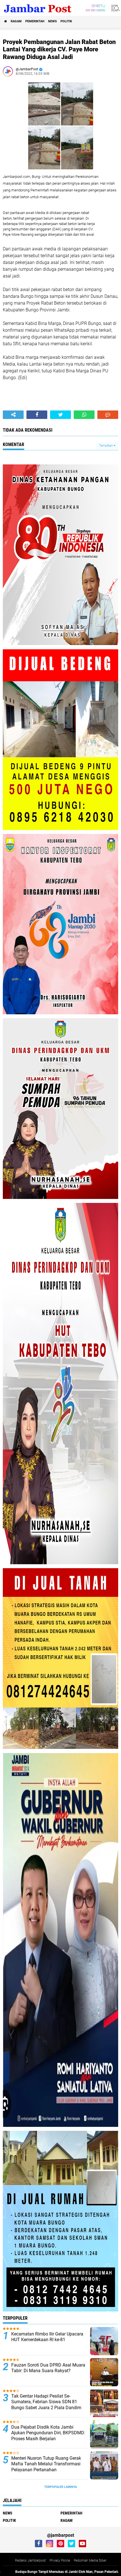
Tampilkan (106, 446)
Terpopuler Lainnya (60, 2487)
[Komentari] (108, 415)
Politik (66, 21)
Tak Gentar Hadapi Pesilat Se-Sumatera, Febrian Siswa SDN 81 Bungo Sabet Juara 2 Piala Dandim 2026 (46, 2405)
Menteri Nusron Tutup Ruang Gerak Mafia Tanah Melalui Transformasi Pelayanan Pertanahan (46, 2464)
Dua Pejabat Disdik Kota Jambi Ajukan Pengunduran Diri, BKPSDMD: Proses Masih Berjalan (48, 2433)
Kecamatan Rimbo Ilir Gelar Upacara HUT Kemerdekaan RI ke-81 (47, 2337)
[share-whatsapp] (84, 415)
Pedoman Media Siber (90, 2560)
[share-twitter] (60, 415)
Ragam (16, 21)
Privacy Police (60, 2560)
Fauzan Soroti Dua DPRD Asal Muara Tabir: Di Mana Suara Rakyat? (48, 2368)
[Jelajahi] (115, 8)
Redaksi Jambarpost (30, 2560)
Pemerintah (35, 21)
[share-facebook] (37, 415)
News (52, 21)
